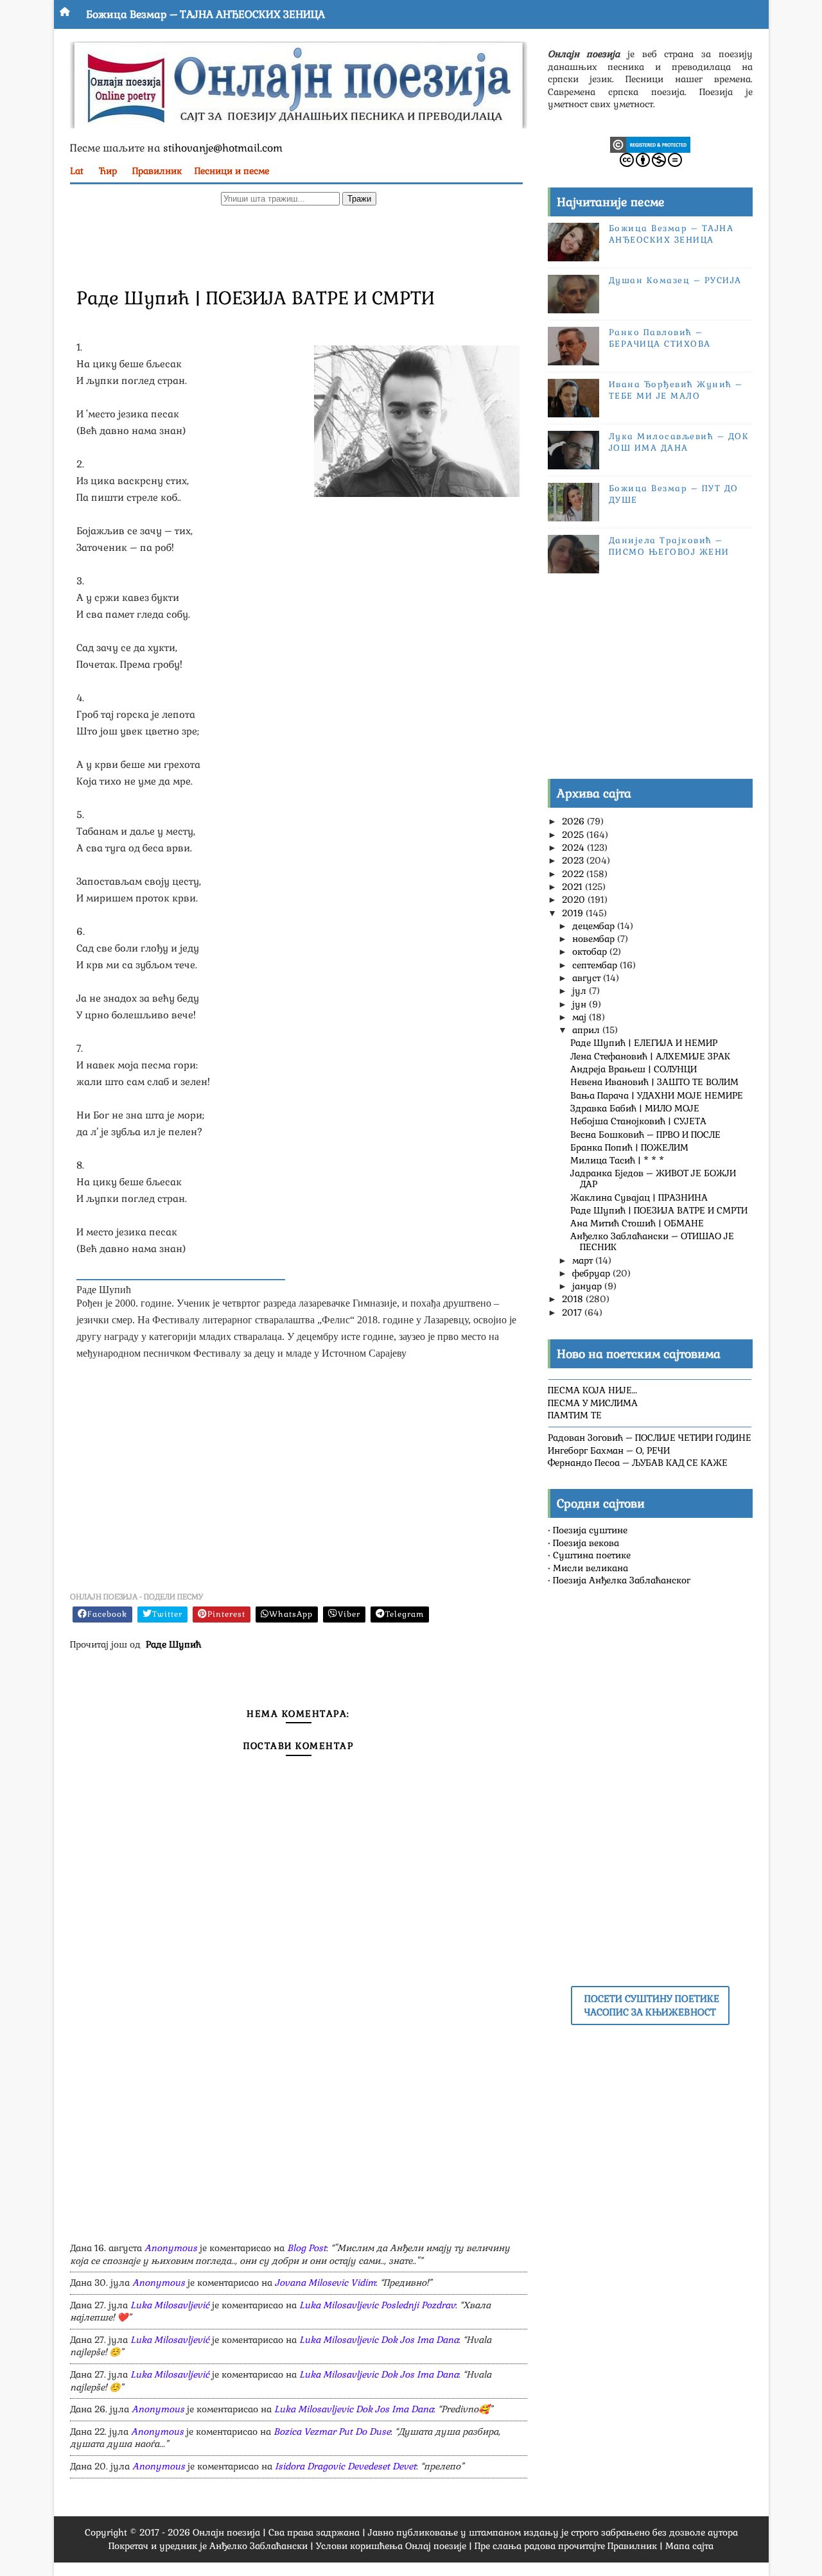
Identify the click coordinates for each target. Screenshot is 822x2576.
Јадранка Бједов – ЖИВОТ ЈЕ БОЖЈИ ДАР (653, 1179)
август (588, 978)
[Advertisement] (299, 245)
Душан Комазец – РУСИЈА (675, 280)
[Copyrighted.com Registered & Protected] (650, 144)
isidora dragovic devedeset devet (345, 2466)
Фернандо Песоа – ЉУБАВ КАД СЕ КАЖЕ (638, 1463)
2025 (574, 835)
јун (581, 1004)
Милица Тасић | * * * (617, 1160)
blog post (307, 2248)
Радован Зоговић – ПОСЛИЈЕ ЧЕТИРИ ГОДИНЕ (650, 1438)
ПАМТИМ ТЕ (575, 1415)
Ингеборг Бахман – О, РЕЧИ (609, 1450)
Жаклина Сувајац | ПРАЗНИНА (639, 1197)
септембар (596, 965)
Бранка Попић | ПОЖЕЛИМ (629, 1147)
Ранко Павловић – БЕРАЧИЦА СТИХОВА (660, 338)
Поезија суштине (590, 1530)
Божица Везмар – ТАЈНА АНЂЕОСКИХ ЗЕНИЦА (205, 14)
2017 (573, 1312)
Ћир (108, 171)
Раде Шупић (173, 1644)
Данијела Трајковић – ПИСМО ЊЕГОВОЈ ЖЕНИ (669, 546)
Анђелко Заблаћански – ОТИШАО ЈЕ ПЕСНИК (652, 1241)
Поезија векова (586, 1543)
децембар (595, 926)
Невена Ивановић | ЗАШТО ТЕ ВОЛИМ (654, 1082)
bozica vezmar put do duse (332, 2432)
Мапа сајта (689, 2546)
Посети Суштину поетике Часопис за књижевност (652, 2005)
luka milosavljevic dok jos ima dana (379, 2340)
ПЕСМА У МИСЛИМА (593, 1403)
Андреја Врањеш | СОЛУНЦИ (634, 1069)
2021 (573, 887)
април (587, 1030)
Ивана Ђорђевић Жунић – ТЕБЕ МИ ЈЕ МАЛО (676, 390)
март (584, 1260)
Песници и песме (232, 171)
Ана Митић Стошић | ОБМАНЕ (637, 1223)
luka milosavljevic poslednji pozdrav (377, 2305)
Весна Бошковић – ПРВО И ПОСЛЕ (645, 1135)
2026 (574, 821)
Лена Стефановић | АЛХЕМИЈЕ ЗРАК (650, 1056)
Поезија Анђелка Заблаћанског (622, 1580)
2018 (574, 1299)
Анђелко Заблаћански (258, 2546)
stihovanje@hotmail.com (223, 148)
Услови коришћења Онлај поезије (391, 2546)
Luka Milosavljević (170, 2305)
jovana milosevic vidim (325, 2283)
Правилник (157, 171)
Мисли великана (590, 1568)
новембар (595, 939)
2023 (574, 860)
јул (581, 991)
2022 (574, 874)
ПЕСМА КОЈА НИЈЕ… (592, 1390)
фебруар (592, 1273)
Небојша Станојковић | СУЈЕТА (638, 1121)
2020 (575, 900)
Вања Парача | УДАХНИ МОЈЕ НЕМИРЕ (657, 1095)
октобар (591, 952)
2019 (574, 913)
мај (581, 1017)
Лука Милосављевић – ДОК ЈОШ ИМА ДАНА (679, 442)
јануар (588, 1286)
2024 (574, 848)
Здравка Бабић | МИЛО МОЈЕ (635, 1108)
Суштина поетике (592, 1555)
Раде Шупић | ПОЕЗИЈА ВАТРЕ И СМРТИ (659, 1210)
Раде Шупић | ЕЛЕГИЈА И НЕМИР (644, 1043)
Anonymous (171, 2248)
